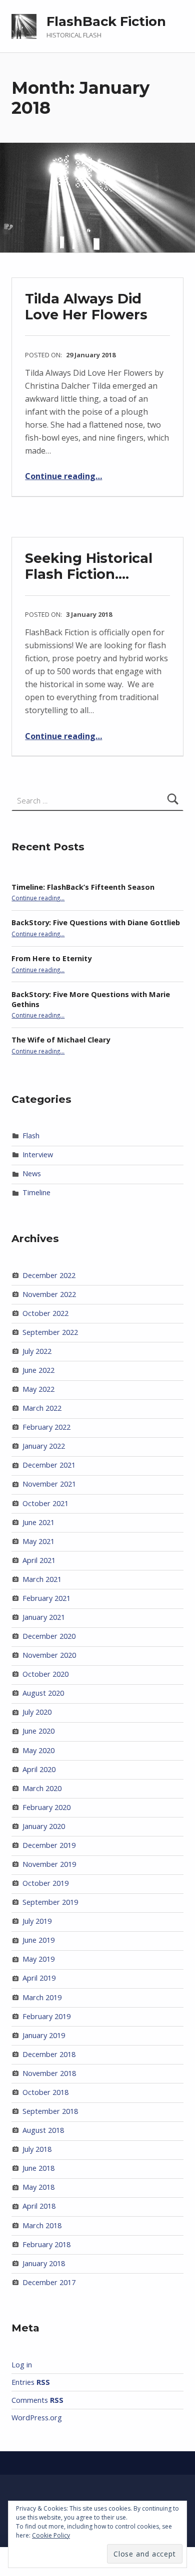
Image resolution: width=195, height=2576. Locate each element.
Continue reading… (63, 476)
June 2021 (38, 1522)
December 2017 (49, 2282)
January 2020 (44, 1826)
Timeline (36, 1192)
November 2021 (49, 1484)
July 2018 (37, 2149)
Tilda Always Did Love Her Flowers (86, 307)
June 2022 (38, 1370)
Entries (31, 2382)
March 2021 (42, 1579)
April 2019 (39, 1978)
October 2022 (45, 1313)
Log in (22, 2365)
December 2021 (49, 1465)
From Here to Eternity (51, 958)
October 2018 (45, 2092)
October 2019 (45, 1883)
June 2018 (38, 2168)
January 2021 (44, 1617)
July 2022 (37, 1351)
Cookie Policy (51, 2535)
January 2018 (44, 2263)
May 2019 (38, 1959)
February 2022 (46, 1427)
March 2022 (42, 1408)
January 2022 (44, 1446)
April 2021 (39, 1560)
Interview (38, 1155)
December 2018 (49, 2054)
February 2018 (46, 2244)
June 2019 (38, 1940)
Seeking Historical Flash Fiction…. (89, 566)
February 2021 (46, 1598)
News (32, 1173)
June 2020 (38, 1731)
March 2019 (42, 1997)
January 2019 (44, 2035)
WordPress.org (37, 2418)
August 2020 (43, 1693)
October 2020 (45, 1674)
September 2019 (50, 1902)
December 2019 (49, 1845)
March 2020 (42, 1788)
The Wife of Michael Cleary (61, 1040)
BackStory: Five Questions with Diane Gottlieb (96, 922)
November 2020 (49, 1655)
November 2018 (49, 2073)
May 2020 (38, 1750)
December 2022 (49, 1275)
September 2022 (50, 1332)
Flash (31, 1136)
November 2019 (49, 1864)
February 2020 (46, 1807)
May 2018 (38, 2187)
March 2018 (42, 2225)
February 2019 (46, 2016)
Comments (37, 2400)
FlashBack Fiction (106, 21)
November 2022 (49, 1294)
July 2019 (37, 1921)
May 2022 (38, 1389)
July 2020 (37, 1712)
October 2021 (45, 1503)
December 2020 (49, 1636)
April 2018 (39, 2206)
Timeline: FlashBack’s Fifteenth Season (83, 887)
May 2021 (38, 1541)
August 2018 (43, 2130)
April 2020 (39, 1769)
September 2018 (50, 2111)
